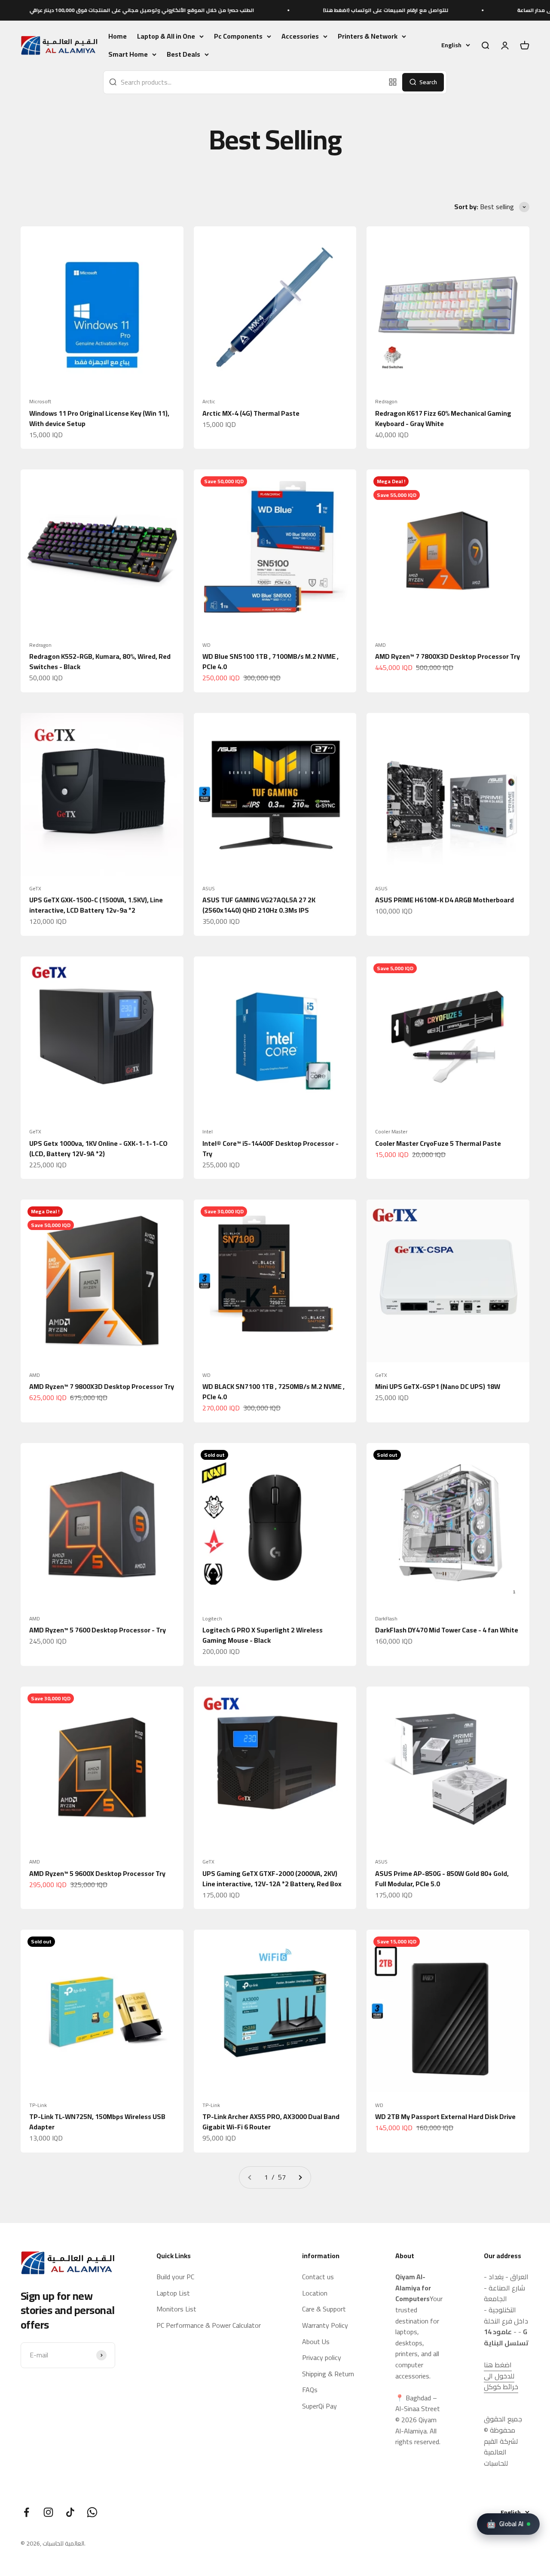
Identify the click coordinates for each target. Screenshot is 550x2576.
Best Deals (183, 55)
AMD (380, 645)
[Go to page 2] (300, 2177)
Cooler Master (391, 1132)
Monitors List (176, 2309)
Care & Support (324, 2309)
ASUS (209, 889)
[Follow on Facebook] (26, 2512)
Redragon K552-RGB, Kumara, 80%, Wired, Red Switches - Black (100, 661)
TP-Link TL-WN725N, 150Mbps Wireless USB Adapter (97, 2122)
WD (206, 645)
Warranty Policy (325, 2326)
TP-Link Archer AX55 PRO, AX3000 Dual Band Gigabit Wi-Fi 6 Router (271, 2122)
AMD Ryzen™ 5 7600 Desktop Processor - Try (98, 1630)
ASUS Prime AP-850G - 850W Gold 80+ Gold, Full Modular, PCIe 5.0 (442, 1879)
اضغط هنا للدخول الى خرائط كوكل (501, 2376)
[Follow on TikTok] (70, 2512)
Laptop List (173, 2293)
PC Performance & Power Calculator (209, 2326)
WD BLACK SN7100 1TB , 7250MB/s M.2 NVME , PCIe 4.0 (273, 1392)
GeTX (35, 889)
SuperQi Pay (319, 2406)
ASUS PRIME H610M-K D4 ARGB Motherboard (445, 900)
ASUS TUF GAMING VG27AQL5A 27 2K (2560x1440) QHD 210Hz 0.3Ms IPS (259, 905)
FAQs (310, 2390)
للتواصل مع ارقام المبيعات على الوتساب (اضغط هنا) (317, 10)
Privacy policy (322, 2358)
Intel (208, 1132)
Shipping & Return (328, 2374)
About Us (316, 2342)
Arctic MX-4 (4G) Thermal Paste (251, 413)
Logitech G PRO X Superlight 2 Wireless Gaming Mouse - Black (263, 1635)
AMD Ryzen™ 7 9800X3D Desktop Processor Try (102, 1386)
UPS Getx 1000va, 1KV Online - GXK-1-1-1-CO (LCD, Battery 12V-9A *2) (98, 1148)
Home (118, 36)
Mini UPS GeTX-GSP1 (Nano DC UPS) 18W (438, 1386)
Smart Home (128, 55)
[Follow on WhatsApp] (92, 2512)
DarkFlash (386, 1619)
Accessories (300, 37)
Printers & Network (368, 37)
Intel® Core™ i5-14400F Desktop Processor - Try (270, 1148)
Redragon (386, 402)
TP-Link (38, 2105)
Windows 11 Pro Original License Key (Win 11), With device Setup (99, 418)
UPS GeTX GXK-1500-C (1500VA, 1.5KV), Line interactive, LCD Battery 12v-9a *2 (96, 905)
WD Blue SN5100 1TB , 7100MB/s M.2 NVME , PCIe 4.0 (270, 661)
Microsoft (40, 402)
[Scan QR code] (393, 82)
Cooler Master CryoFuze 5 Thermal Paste (438, 1143)
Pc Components (238, 37)
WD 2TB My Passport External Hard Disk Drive (445, 2116)
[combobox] (244, 82)
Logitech (212, 1619)
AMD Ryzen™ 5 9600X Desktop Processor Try (97, 1873)
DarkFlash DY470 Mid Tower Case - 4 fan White (447, 1630)
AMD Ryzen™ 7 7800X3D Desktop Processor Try (448, 656)
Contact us (318, 2277)
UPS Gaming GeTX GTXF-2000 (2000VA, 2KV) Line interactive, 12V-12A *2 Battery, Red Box (272, 1879)
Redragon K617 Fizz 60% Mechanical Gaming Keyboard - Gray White (443, 418)
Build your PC (175, 2277)
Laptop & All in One (166, 37)
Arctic (209, 402)
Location (315, 2293)
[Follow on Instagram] (48, 2512)
